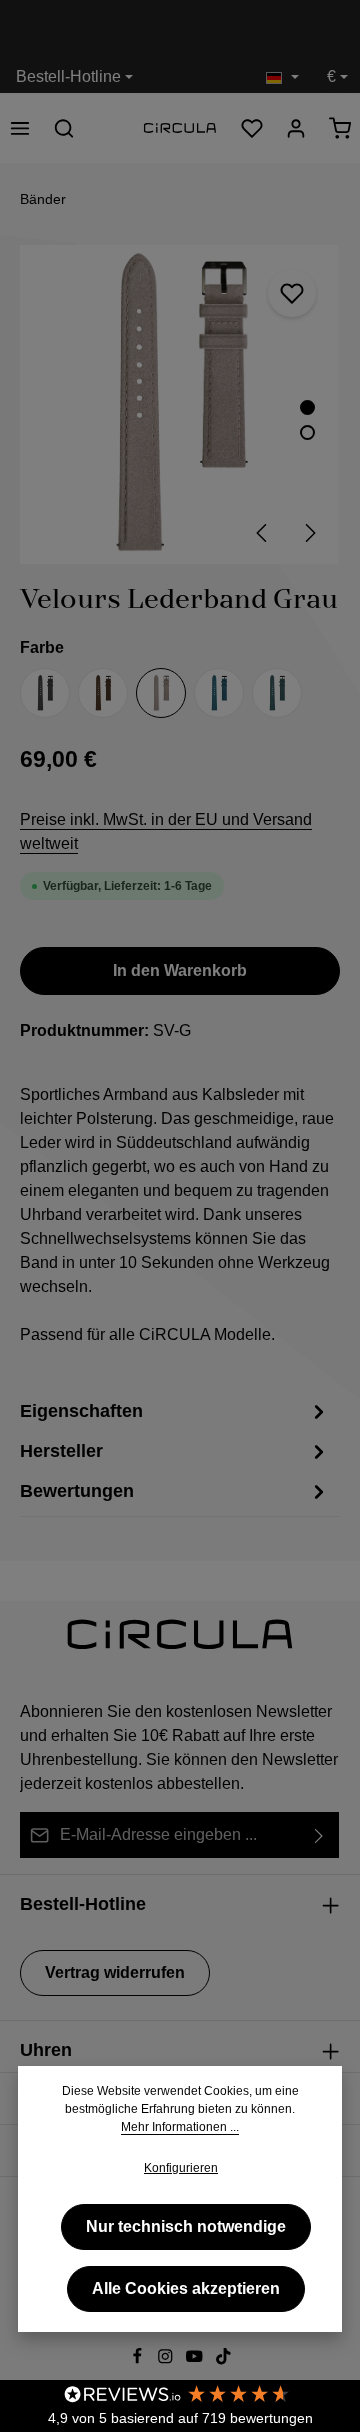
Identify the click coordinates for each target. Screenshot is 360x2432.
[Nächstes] (309, 533)
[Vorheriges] (263, 533)
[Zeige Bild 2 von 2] (307, 432)
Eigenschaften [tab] (81, 1411)
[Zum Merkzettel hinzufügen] (292, 293)
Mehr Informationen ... (180, 2127)
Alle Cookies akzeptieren (186, 2288)
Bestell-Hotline (68, 76)
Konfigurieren (181, 2168)
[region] (180, 404)
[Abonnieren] (319, 1835)
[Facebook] (139, 2360)
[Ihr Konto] (296, 128)
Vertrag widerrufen (115, 1972)
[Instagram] (167, 2360)
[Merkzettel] (252, 128)
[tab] (175, 1451)
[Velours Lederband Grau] (179, 404)
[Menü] (20, 128)
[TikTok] (223, 2360)
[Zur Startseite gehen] (180, 128)
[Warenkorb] (340, 128)
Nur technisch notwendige (186, 2226)
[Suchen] (64, 128)
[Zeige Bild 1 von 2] (307, 407)
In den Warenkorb (180, 970)
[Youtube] (196, 2360)
